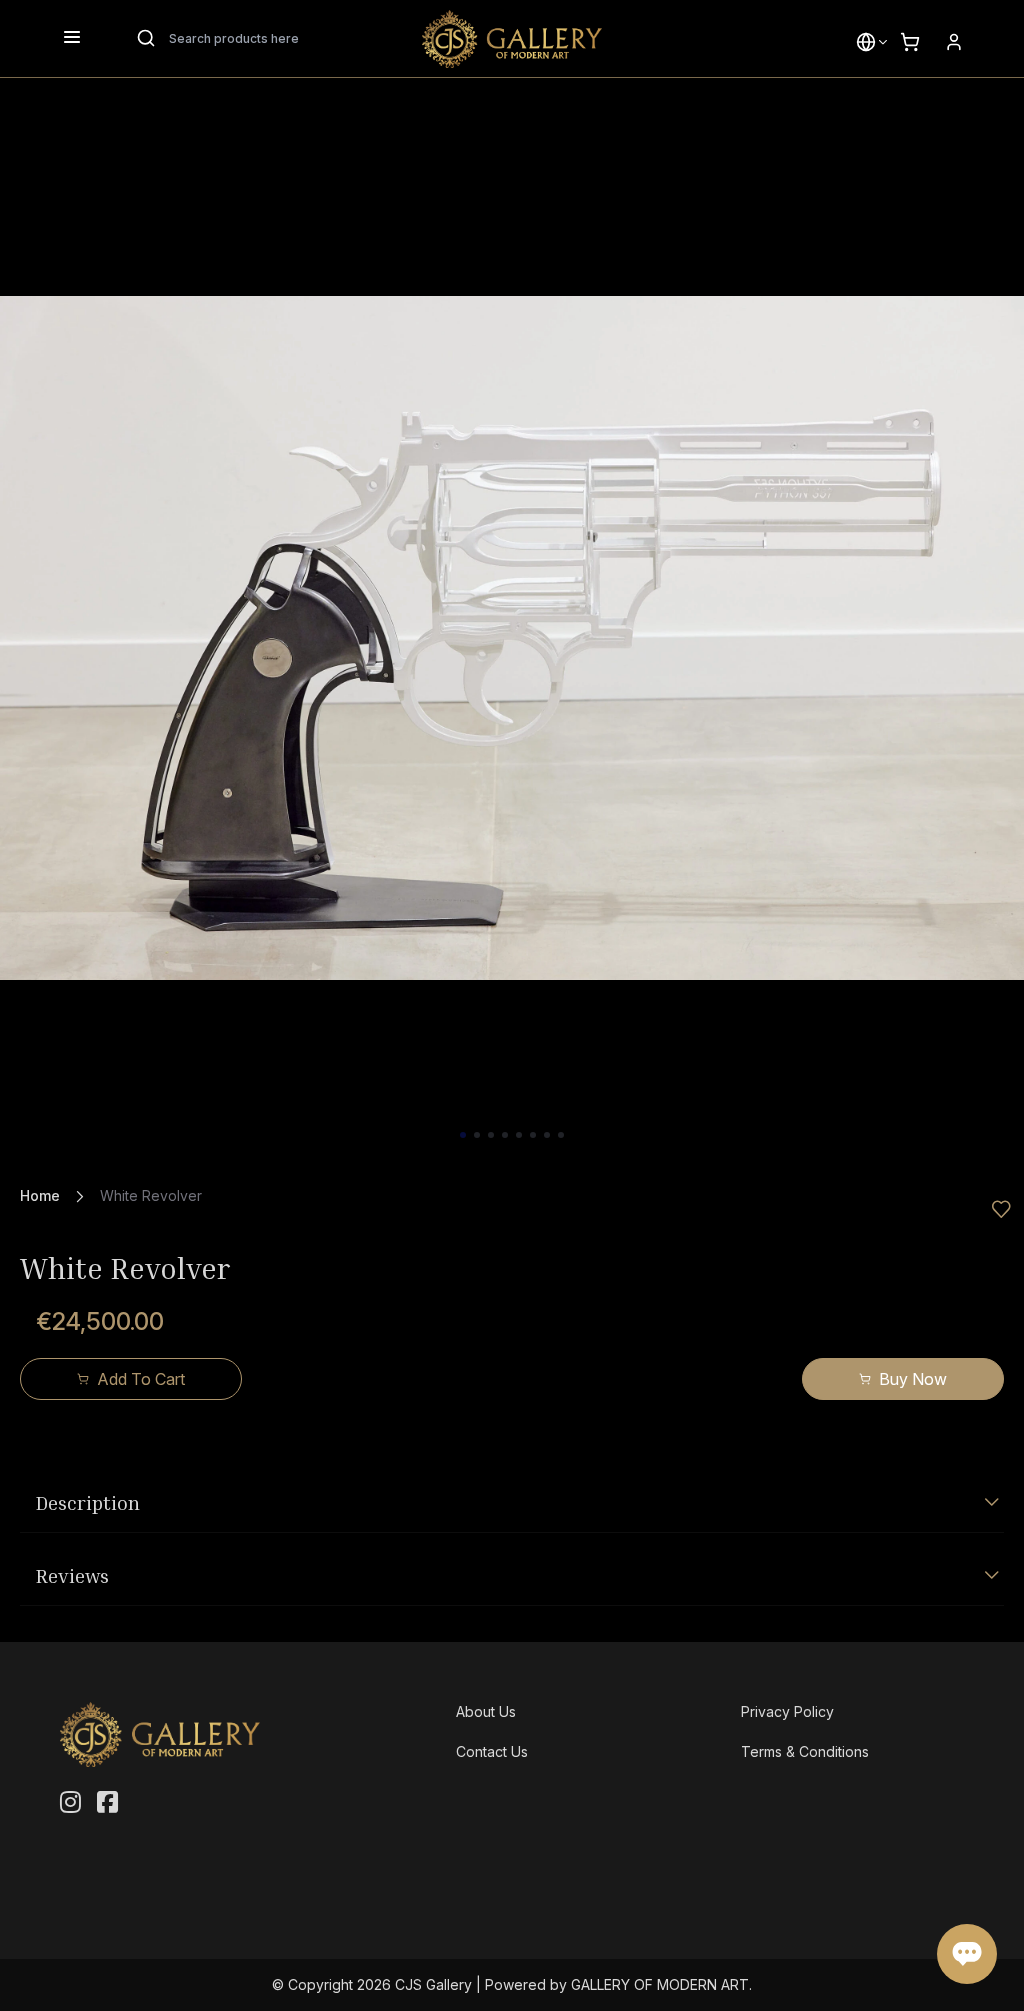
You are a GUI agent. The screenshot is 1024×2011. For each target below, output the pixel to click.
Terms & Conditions (805, 1751)
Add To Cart (141, 1379)
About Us (486, 1711)
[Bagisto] (512, 39)
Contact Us (492, 1751)
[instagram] (70, 1803)
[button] (866, 42)
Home (40, 1195)
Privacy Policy (787, 1711)
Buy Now (913, 1379)
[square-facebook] (107, 1803)
